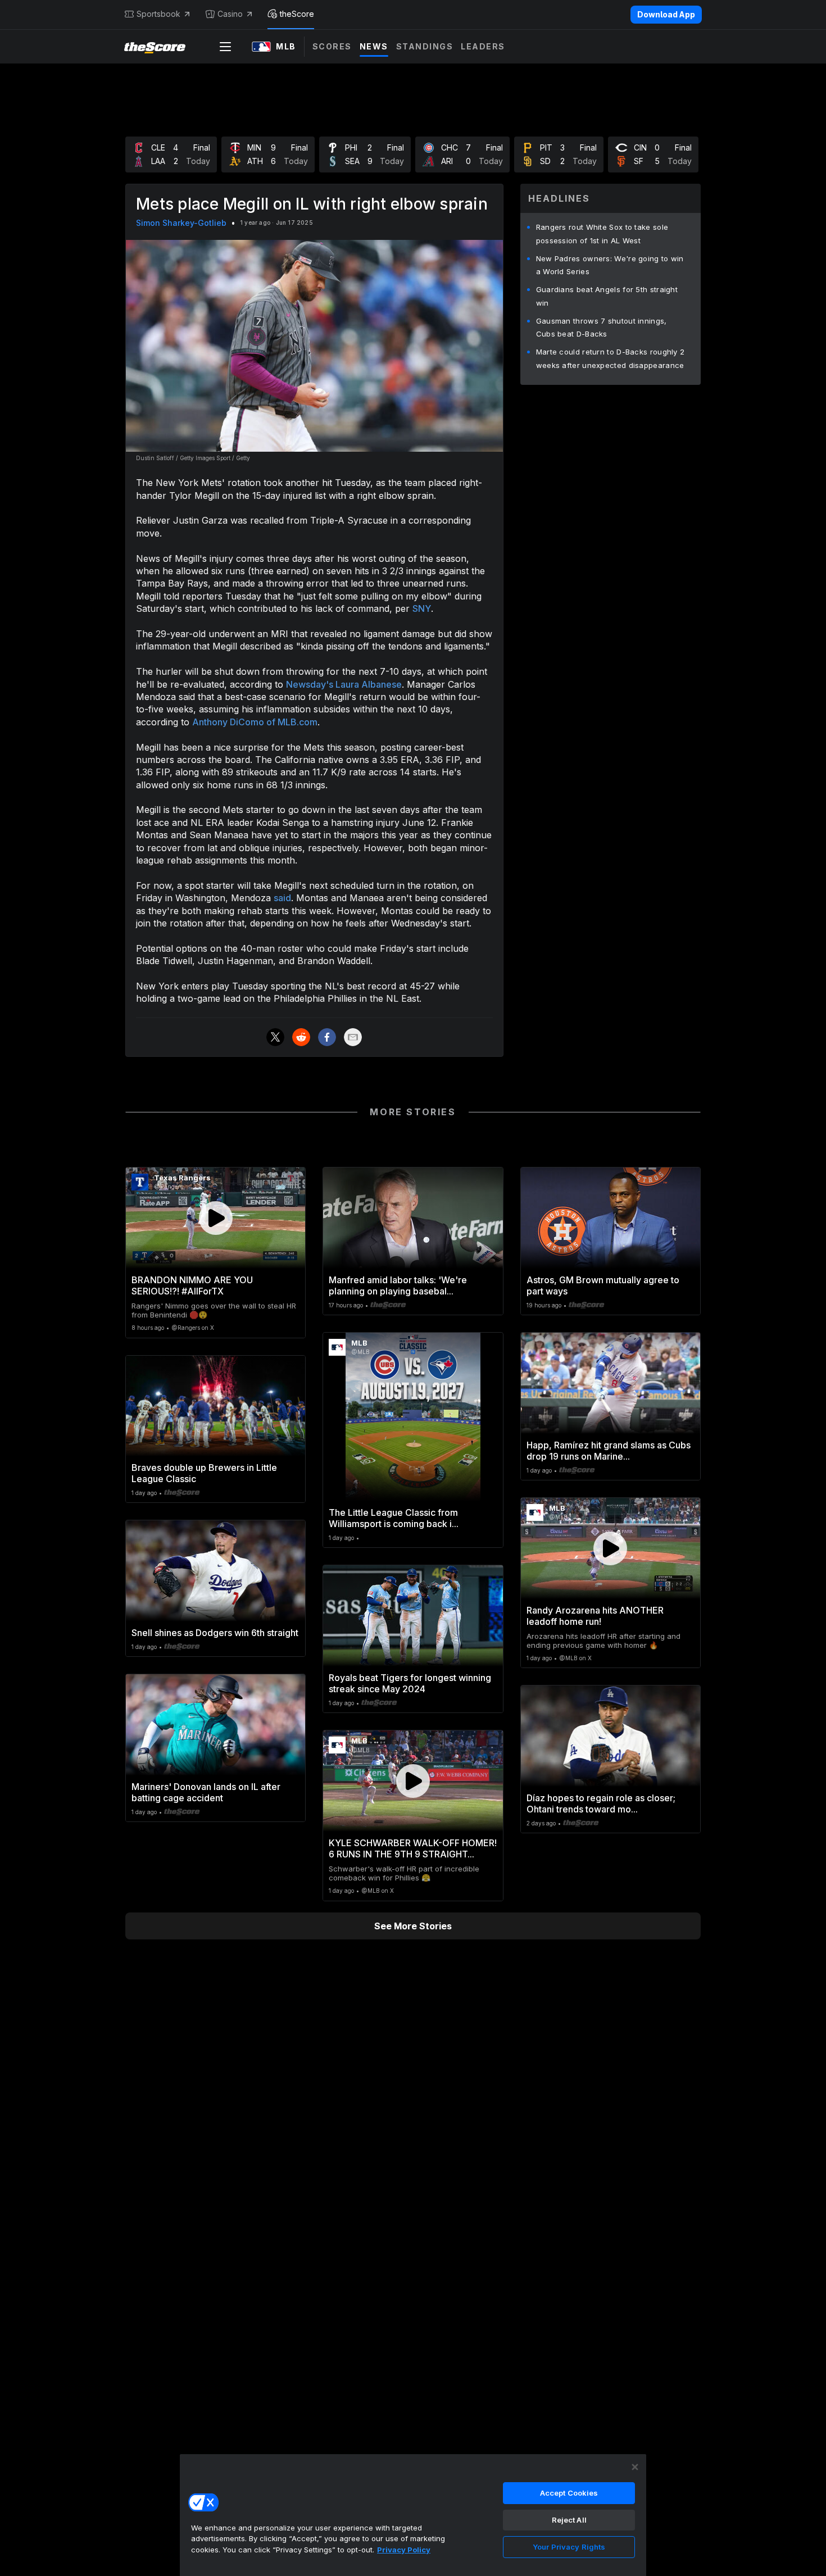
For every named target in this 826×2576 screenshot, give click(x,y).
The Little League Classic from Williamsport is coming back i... (394, 1518)
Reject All (569, 2520)
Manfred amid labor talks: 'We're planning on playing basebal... (398, 1285)
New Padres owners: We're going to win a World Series (610, 265)
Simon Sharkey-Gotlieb (181, 223)
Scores (332, 46)
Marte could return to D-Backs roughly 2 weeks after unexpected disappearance (611, 358)
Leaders (483, 46)
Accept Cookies (569, 2493)
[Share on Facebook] (327, 1037)
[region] (413, 2515)
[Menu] (225, 47)
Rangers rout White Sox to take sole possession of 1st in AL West (602, 234)
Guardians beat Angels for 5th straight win (607, 296)
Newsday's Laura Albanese (344, 684)
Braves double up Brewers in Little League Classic (204, 1473)
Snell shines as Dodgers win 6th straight (215, 1633)
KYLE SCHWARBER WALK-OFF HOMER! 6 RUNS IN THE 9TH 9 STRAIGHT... (413, 1848)
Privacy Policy (404, 2550)
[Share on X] (275, 1037)
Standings (425, 46)
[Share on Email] (353, 1037)
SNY (422, 608)
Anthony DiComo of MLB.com (255, 722)
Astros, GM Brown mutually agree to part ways (603, 1285)
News (374, 46)
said (282, 898)
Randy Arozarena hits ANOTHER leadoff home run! (595, 1616)
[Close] (635, 2467)
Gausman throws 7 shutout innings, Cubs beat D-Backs (602, 328)
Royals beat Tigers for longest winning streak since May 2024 (410, 1683)
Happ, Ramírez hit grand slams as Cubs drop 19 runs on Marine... (609, 1451)
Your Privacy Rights (569, 2547)
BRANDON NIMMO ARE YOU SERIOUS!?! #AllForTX (192, 1285)
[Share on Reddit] (301, 1037)
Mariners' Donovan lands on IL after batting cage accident (206, 1792)
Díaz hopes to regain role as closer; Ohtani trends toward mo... (601, 1803)
